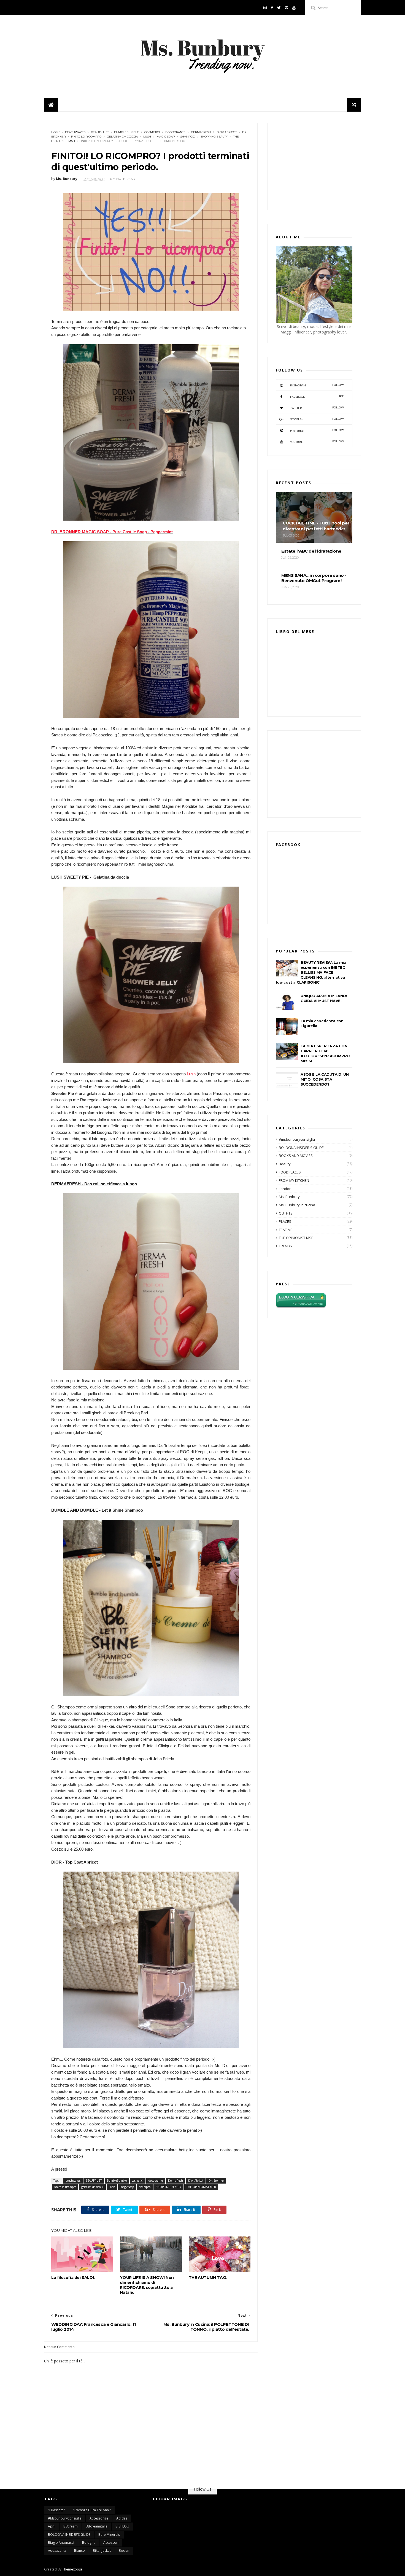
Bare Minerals (109, 2535)
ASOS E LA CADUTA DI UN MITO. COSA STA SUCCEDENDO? (325, 1079)
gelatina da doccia (122, 137)
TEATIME (286, 1230)
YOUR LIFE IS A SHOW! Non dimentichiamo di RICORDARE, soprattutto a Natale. (147, 2285)
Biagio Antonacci (61, 2543)
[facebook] (272, 8)
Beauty (285, 1164)
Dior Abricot (227, 132)
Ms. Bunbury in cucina (297, 1205)
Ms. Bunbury (289, 1197)
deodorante (175, 132)
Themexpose (72, 2569)
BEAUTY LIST (100, 132)
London (285, 1189)
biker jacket (102, 2551)
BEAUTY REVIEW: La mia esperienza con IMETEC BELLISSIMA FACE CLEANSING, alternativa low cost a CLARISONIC (311, 972)
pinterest (317, 430)
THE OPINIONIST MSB (201, 2187)
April (52, 2526)
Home (56, 132)
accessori (111, 2543)
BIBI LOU (122, 2526)
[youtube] (294, 8)
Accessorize (99, 2518)
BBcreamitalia (97, 2526)
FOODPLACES (290, 1172)
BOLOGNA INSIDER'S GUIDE (301, 1148)
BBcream (71, 2526)
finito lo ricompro (86, 137)
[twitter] (279, 8)
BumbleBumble (126, 132)
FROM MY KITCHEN (294, 1180)
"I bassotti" (56, 2510)
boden (124, 2551)
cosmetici (152, 132)
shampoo (188, 137)
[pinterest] (287, 8)
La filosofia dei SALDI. (73, 2278)
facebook (317, 396)
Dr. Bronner (216, 2181)
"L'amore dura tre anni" (92, 2510)
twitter (317, 408)
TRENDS (285, 1246)
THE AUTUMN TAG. (208, 2278)
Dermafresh (201, 132)
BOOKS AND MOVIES (296, 1156)
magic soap (166, 137)
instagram (317, 385)
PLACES (285, 1221)
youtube (317, 442)
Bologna (89, 2543)
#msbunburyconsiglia (297, 1139)
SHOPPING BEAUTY (214, 137)
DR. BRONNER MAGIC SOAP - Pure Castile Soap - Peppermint (112, 532)
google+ (317, 419)
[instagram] (265, 8)
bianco (79, 2551)
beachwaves (75, 132)
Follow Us (202, 2489)
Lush (147, 137)
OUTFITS (286, 1213)
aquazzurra (57, 2551)
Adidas (122, 2518)
